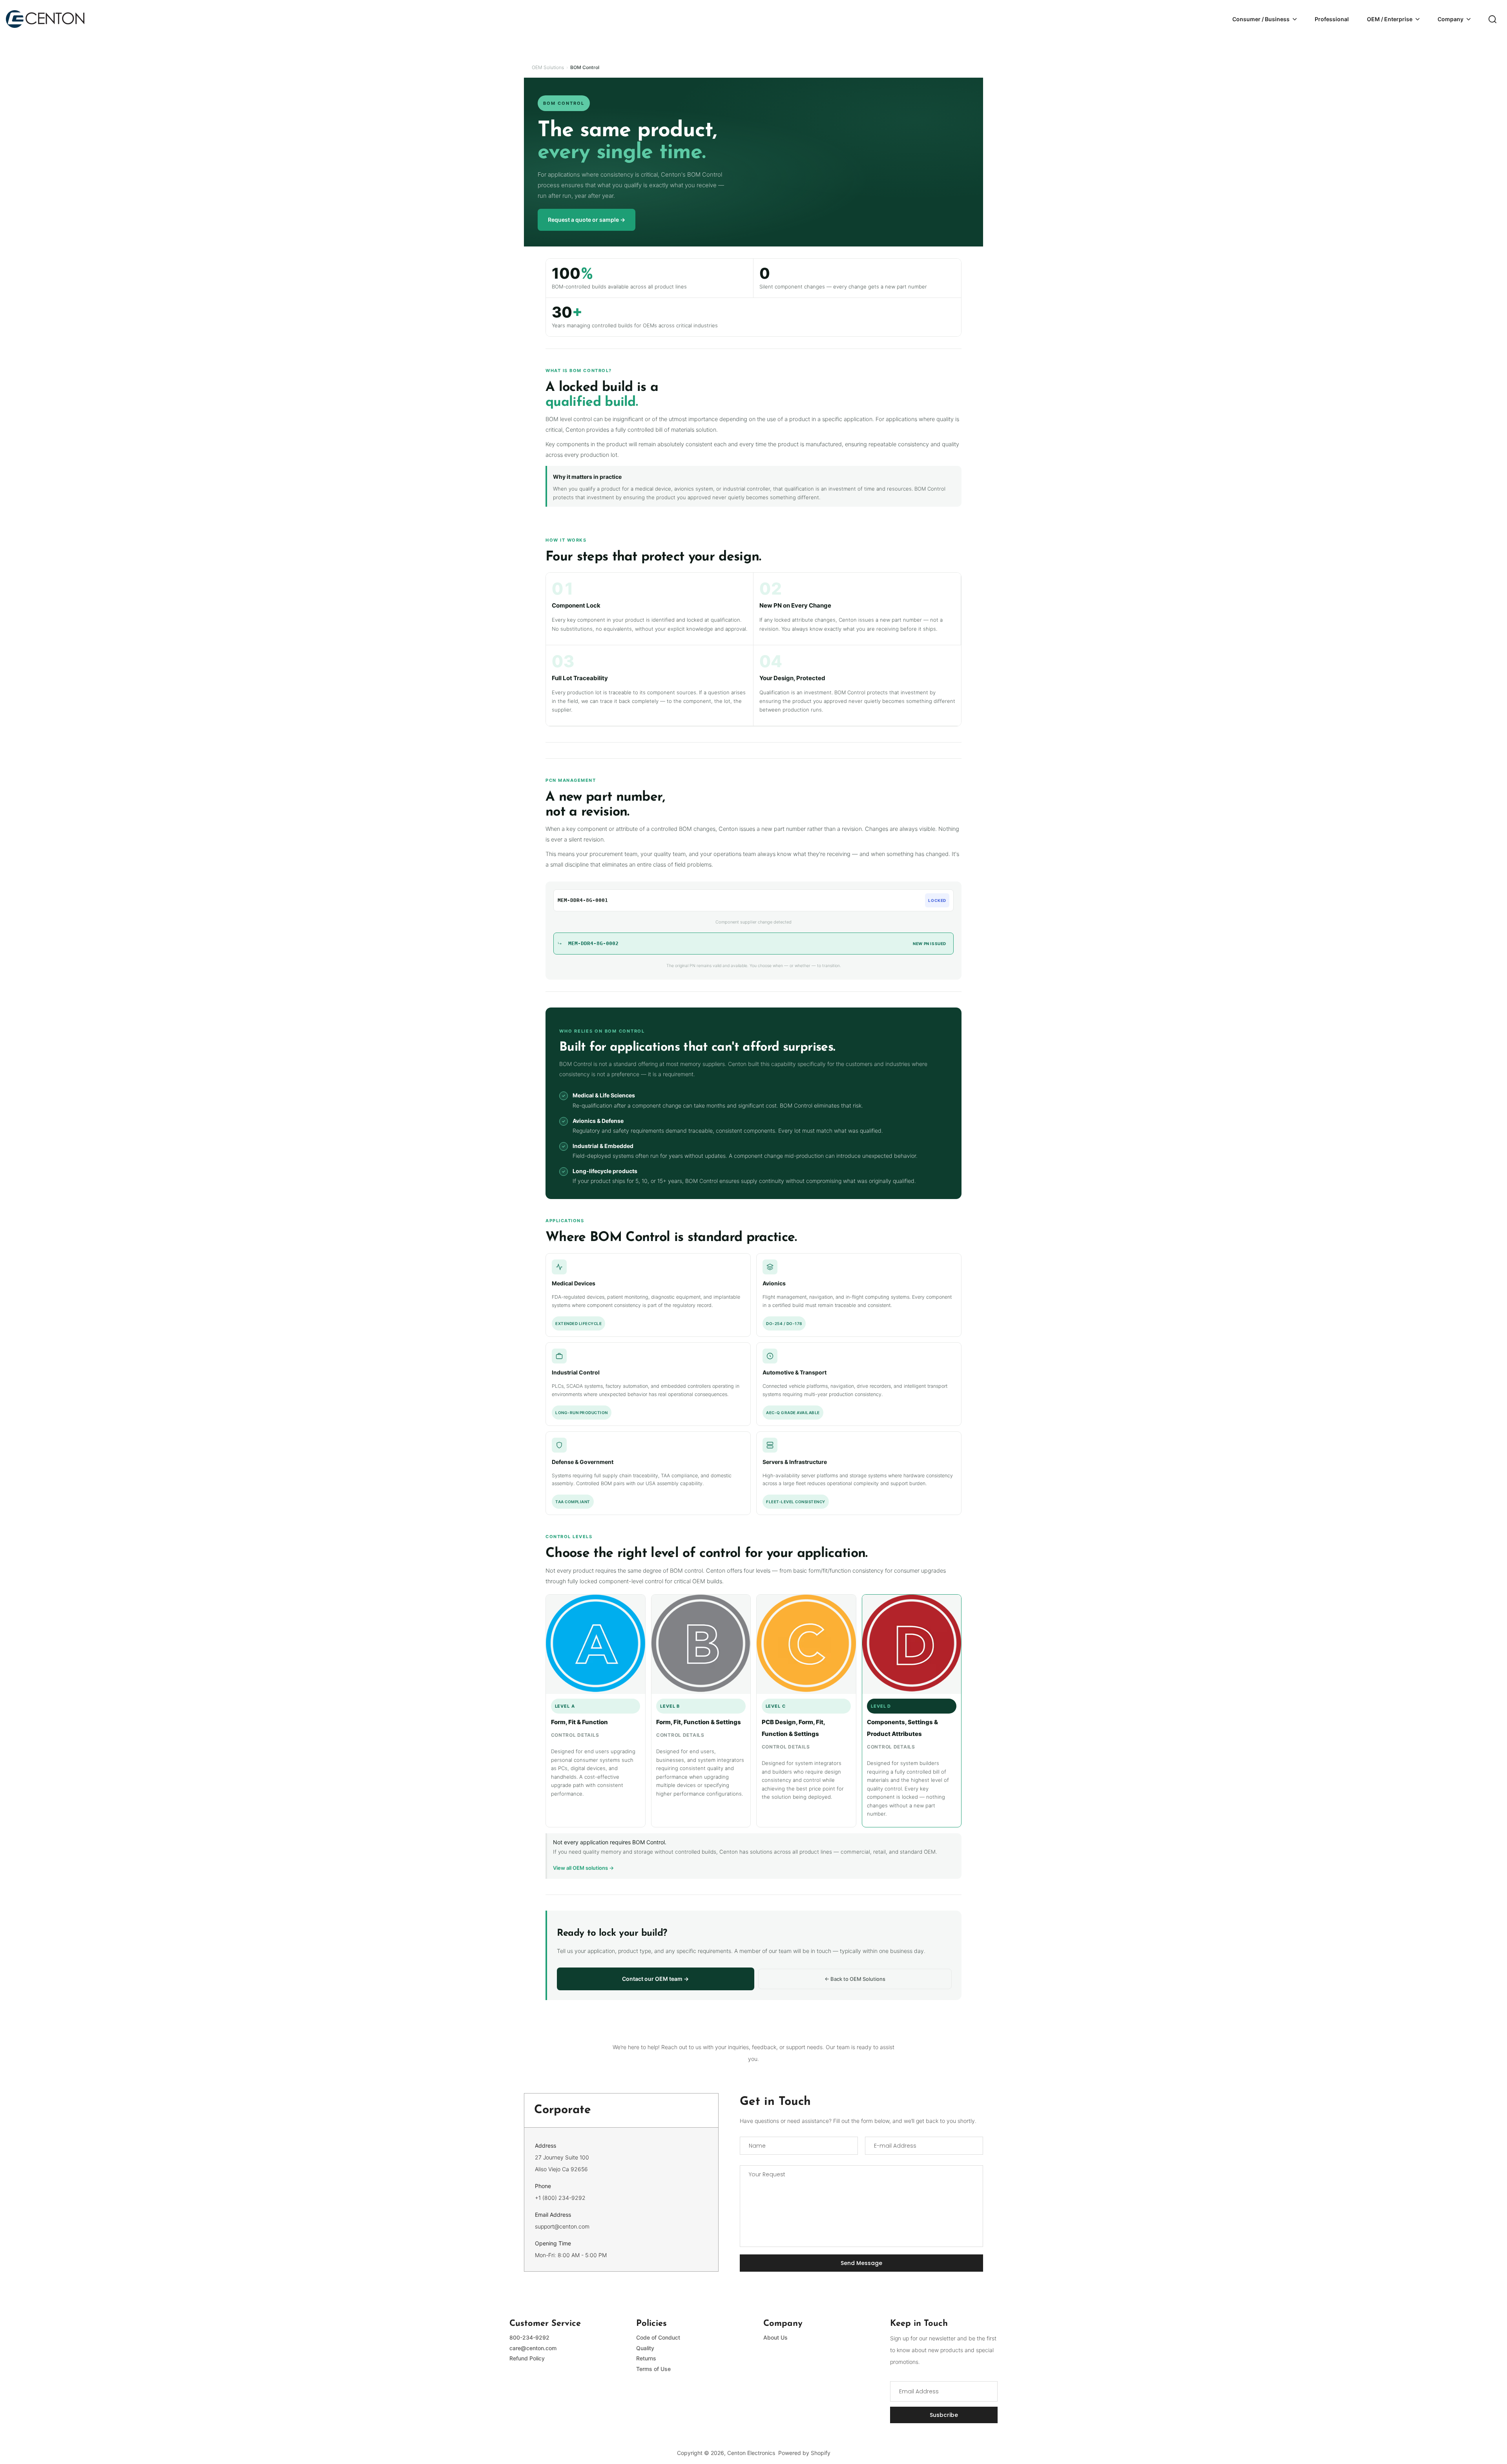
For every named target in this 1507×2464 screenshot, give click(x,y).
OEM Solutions (548, 67)
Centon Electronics (751, 2453)
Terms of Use (653, 2369)
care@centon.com (533, 2348)
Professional (1332, 19)
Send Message (861, 2263)
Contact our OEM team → (655, 1979)
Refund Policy (527, 2358)
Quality (645, 2348)
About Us (775, 2337)
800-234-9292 (529, 2337)
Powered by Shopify (804, 2453)
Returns (646, 2358)
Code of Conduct (658, 2337)
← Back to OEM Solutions (855, 1979)
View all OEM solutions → (583, 1868)
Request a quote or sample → (587, 220)
